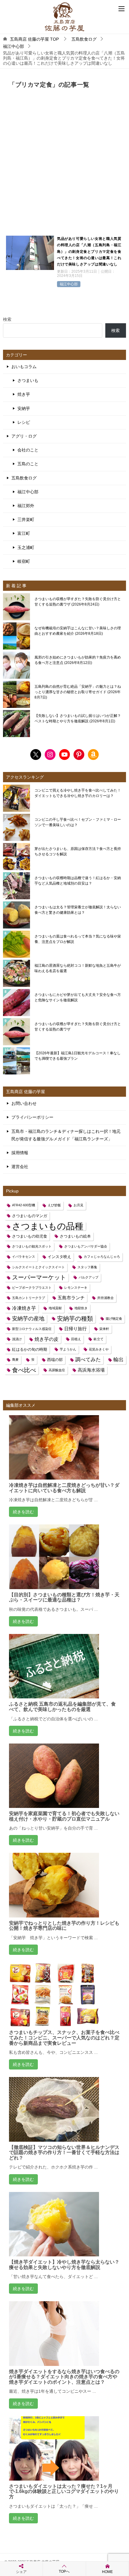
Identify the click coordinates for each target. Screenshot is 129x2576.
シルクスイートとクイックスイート (38, 1267)
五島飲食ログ (24, 478)
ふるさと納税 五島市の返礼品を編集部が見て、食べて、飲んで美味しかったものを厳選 (62, 1707)
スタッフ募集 (87, 1267)
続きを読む (23, 1512)
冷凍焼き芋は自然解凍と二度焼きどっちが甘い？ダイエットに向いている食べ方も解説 (64, 1488)
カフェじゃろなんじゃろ (102, 1257)
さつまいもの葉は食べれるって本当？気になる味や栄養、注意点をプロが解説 (78, 939)
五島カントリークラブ (28, 1298)
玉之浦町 (26, 547)
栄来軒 (104, 1329)
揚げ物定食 (114, 1319)
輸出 (118, 1359)
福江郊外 (26, 506)
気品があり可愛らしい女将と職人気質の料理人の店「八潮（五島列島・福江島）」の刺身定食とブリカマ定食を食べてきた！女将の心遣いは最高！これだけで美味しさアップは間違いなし (89, 252)
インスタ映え (59, 1257)
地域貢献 (55, 1308)
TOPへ (64, 2571)
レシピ (24, 422)
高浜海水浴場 (91, 1370)
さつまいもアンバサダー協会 (86, 1246)
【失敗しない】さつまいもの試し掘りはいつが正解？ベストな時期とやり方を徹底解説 (78, 718)
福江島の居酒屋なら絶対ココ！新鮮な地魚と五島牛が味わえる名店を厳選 (78, 968)
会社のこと (28, 450)
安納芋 (24, 408)
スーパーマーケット (39, 1277)
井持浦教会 (105, 1298)
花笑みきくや (99, 1349)
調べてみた (88, 1359)
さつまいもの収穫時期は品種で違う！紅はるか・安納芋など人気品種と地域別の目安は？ (78, 881)
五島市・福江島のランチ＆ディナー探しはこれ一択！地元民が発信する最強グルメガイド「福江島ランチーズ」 (66, 1135)
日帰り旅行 (75, 1329)
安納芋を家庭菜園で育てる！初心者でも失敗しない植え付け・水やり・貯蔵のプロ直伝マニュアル (64, 1816)
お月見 (78, 1205)
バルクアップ (88, 1277)
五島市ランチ (71, 1298)
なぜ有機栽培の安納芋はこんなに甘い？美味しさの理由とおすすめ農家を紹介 (78, 631)
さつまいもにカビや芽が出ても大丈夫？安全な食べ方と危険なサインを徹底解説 (78, 997)
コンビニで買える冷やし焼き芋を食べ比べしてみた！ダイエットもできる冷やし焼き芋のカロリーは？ (78, 793)
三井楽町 (26, 519)
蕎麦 (15, 1359)
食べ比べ (24, 1370)
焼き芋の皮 (46, 1339)
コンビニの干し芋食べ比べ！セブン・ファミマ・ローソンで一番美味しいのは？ (78, 822)
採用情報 (20, 1153)
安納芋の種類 (75, 1319)
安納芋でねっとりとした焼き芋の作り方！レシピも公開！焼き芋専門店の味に (64, 1926)
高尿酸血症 (57, 1370)
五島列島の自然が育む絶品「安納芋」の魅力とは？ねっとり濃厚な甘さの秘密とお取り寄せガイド (78, 692)
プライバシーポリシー (32, 1117)
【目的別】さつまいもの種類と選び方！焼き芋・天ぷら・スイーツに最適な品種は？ (64, 1597)
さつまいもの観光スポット (32, 1246)
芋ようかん (68, 1349)
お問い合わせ (24, 1103)
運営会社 (20, 1167)
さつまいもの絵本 (75, 1236)
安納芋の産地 (28, 1319)
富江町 (24, 533)
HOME (107, 2572)
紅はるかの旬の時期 (30, 1349)
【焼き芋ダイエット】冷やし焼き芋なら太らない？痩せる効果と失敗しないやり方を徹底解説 (64, 2265)
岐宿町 (24, 561)
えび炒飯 (54, 1205)
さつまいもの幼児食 (30, 1236)
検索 (7, 319)
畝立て (99, 1339)
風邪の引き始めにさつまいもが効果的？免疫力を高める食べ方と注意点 (78, 660)
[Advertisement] (64, 166)
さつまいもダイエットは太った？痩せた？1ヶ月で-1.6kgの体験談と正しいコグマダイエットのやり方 (64, 2491)
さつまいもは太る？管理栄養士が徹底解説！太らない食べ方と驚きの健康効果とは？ (78, 910)
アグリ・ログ (24, 436)
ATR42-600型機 (24, 1205)
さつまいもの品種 (48, 1226)
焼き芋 (24, 394)
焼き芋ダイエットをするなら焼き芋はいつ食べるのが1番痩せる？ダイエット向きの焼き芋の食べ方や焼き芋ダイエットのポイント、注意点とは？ (64, 2377)
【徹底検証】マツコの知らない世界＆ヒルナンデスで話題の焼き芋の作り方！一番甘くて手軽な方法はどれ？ (64, 2153)
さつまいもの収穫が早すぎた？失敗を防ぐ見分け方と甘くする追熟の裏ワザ (78, 602)
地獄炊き (81, 1308)
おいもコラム (24, 367)
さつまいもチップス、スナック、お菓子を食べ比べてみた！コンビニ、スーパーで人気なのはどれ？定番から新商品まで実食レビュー (64, 2038)
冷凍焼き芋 (24, 1308)
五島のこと (28, 464)
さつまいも (28, 380)
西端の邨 (55, 1360)
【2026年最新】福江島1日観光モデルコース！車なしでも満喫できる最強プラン (78, 1056)
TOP (34, 39)
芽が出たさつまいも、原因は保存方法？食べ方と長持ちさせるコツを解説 (78, 851)
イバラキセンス (24, 1257)
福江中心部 (69, 284)
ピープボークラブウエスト (32, 1288)
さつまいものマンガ (30, 1216)
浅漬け (17, 1339)
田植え (76, 1339)
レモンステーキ (76, 1288)
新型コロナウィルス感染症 (32, 1329)
